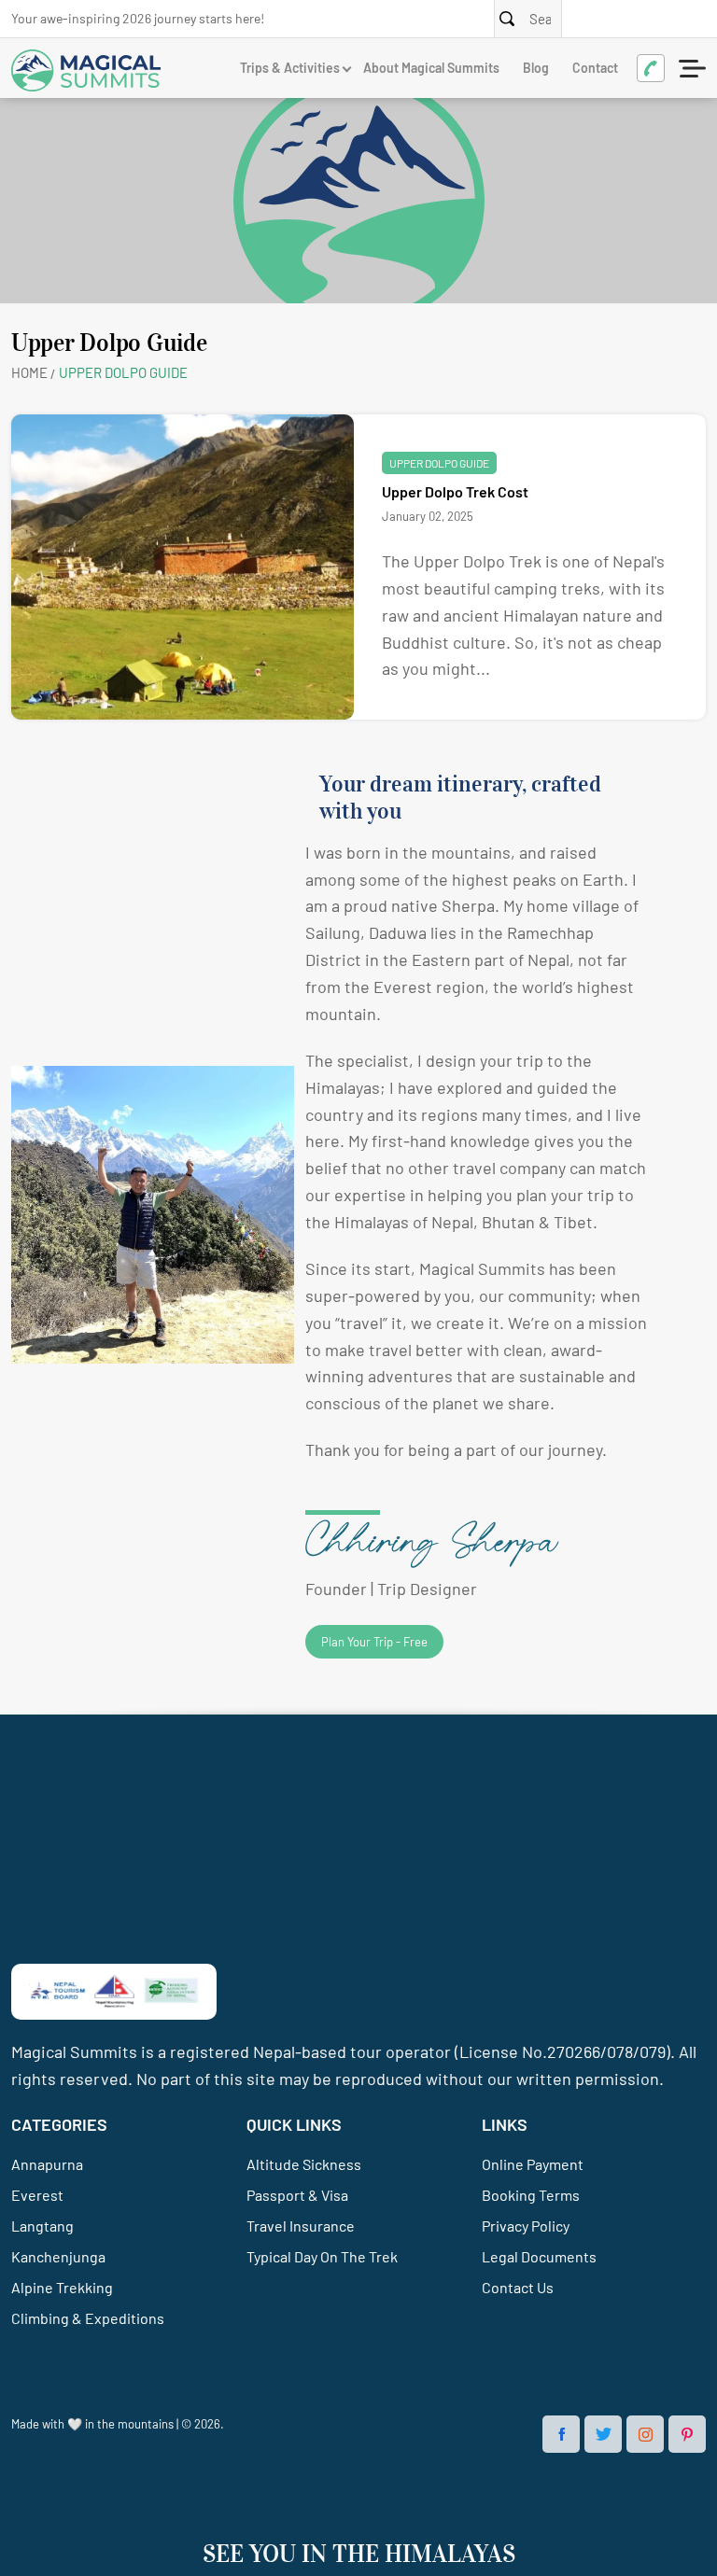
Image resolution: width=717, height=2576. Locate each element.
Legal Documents (539, 2256)
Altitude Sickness (304, 2164)
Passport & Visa (297, 2195)
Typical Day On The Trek (322, 2256)
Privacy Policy (526, 2226)
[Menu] (694, 68)
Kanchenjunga (58, 2256)
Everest (37, 2195)
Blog (536, 68)
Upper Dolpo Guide (439, 463)
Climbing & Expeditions (88, 2318)
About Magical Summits (431, 68)
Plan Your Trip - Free (374, 1642)
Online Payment (533, 2164)
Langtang (42, 2226)
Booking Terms (531, 2195)
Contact (595, 68)
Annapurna (47, 2164)
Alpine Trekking (62, 2287)
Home (29, 372)
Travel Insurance (301, 2226)
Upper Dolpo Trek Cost (455, 491)
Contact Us (518, 2287)
